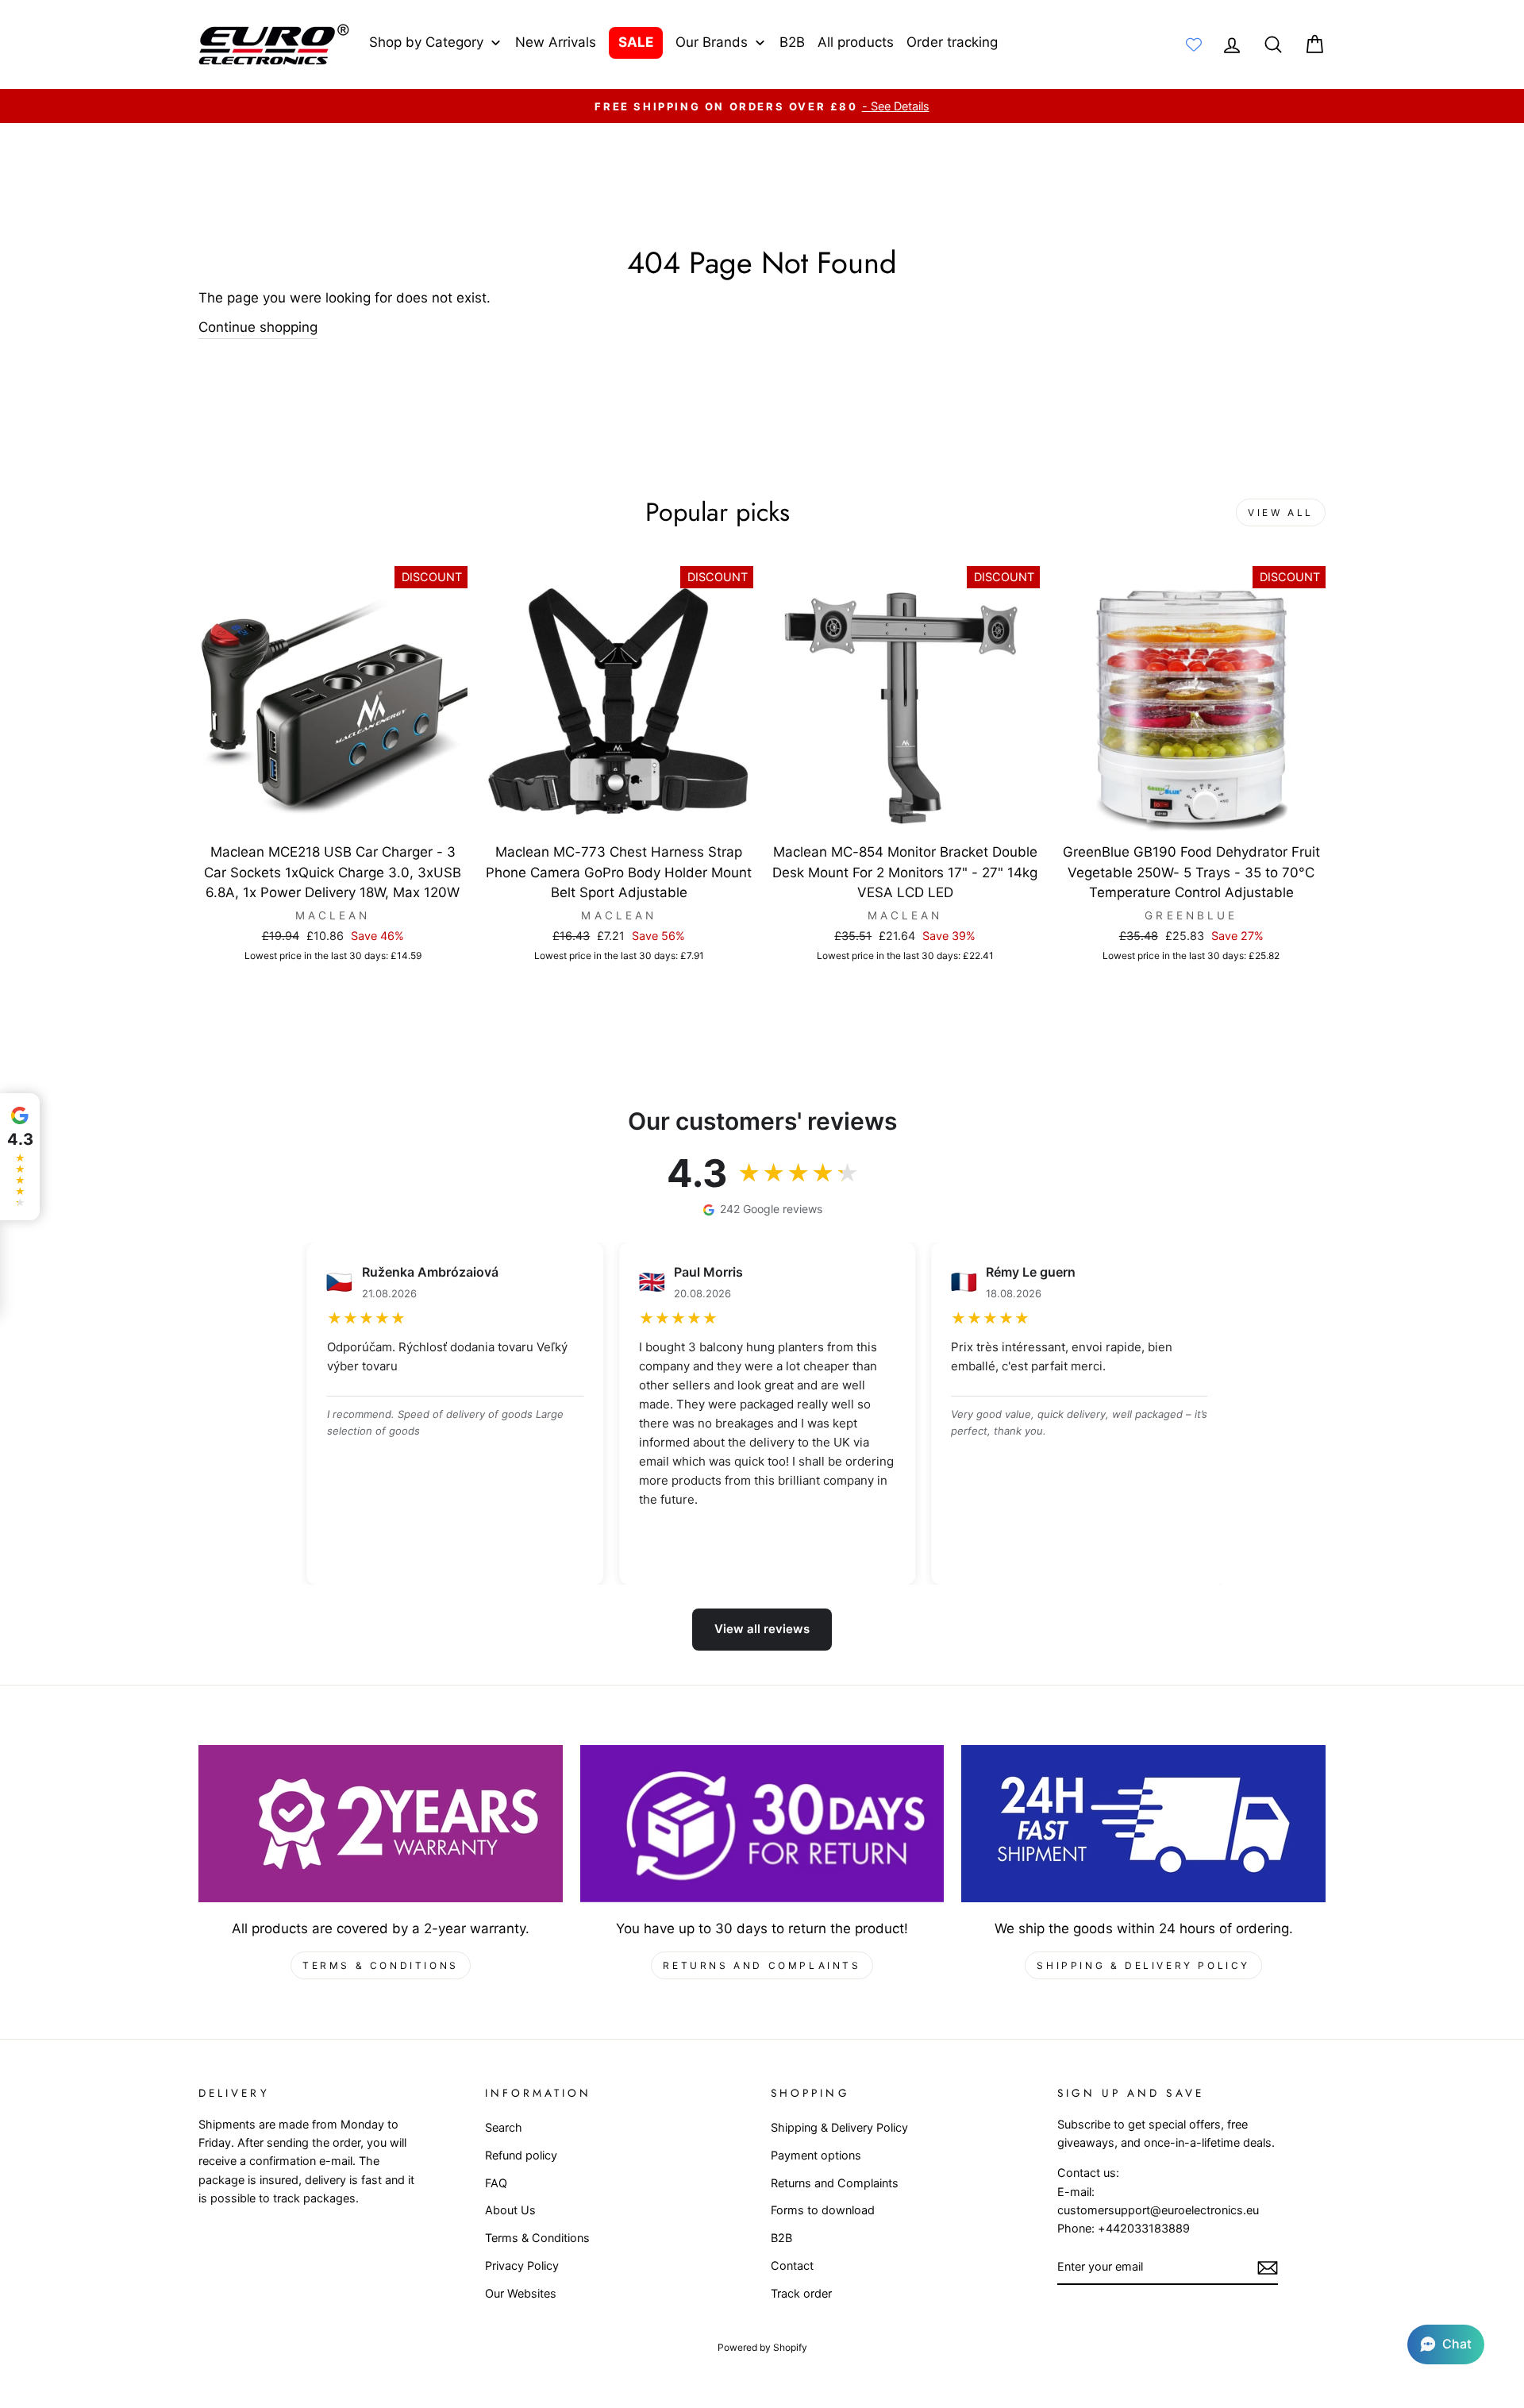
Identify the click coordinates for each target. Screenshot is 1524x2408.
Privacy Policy (522, 2265)
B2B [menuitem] (792, 42)
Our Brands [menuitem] (712, 42)
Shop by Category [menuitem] (426, 42)
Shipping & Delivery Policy (1143, 1965)
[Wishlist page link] (1194, 44)
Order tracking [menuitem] (952, 42)
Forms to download (823, 2210)
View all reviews (762, 1629)
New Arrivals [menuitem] (556, 42)
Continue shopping (258, 327)
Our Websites (521, 2293)
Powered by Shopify (762, 2347)
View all (1281, 512)
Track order (801, 2293)
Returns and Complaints (762, 1965)
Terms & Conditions (381, 1965)
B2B (781, 2238)
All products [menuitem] (856, 42)
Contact (792, 2265)
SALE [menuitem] (636, 42)
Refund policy (521, 2155)
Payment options (816, 2155)
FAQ (496, 2183)
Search (504, 2127)
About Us (510, 2210)
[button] (1446, 2344)
